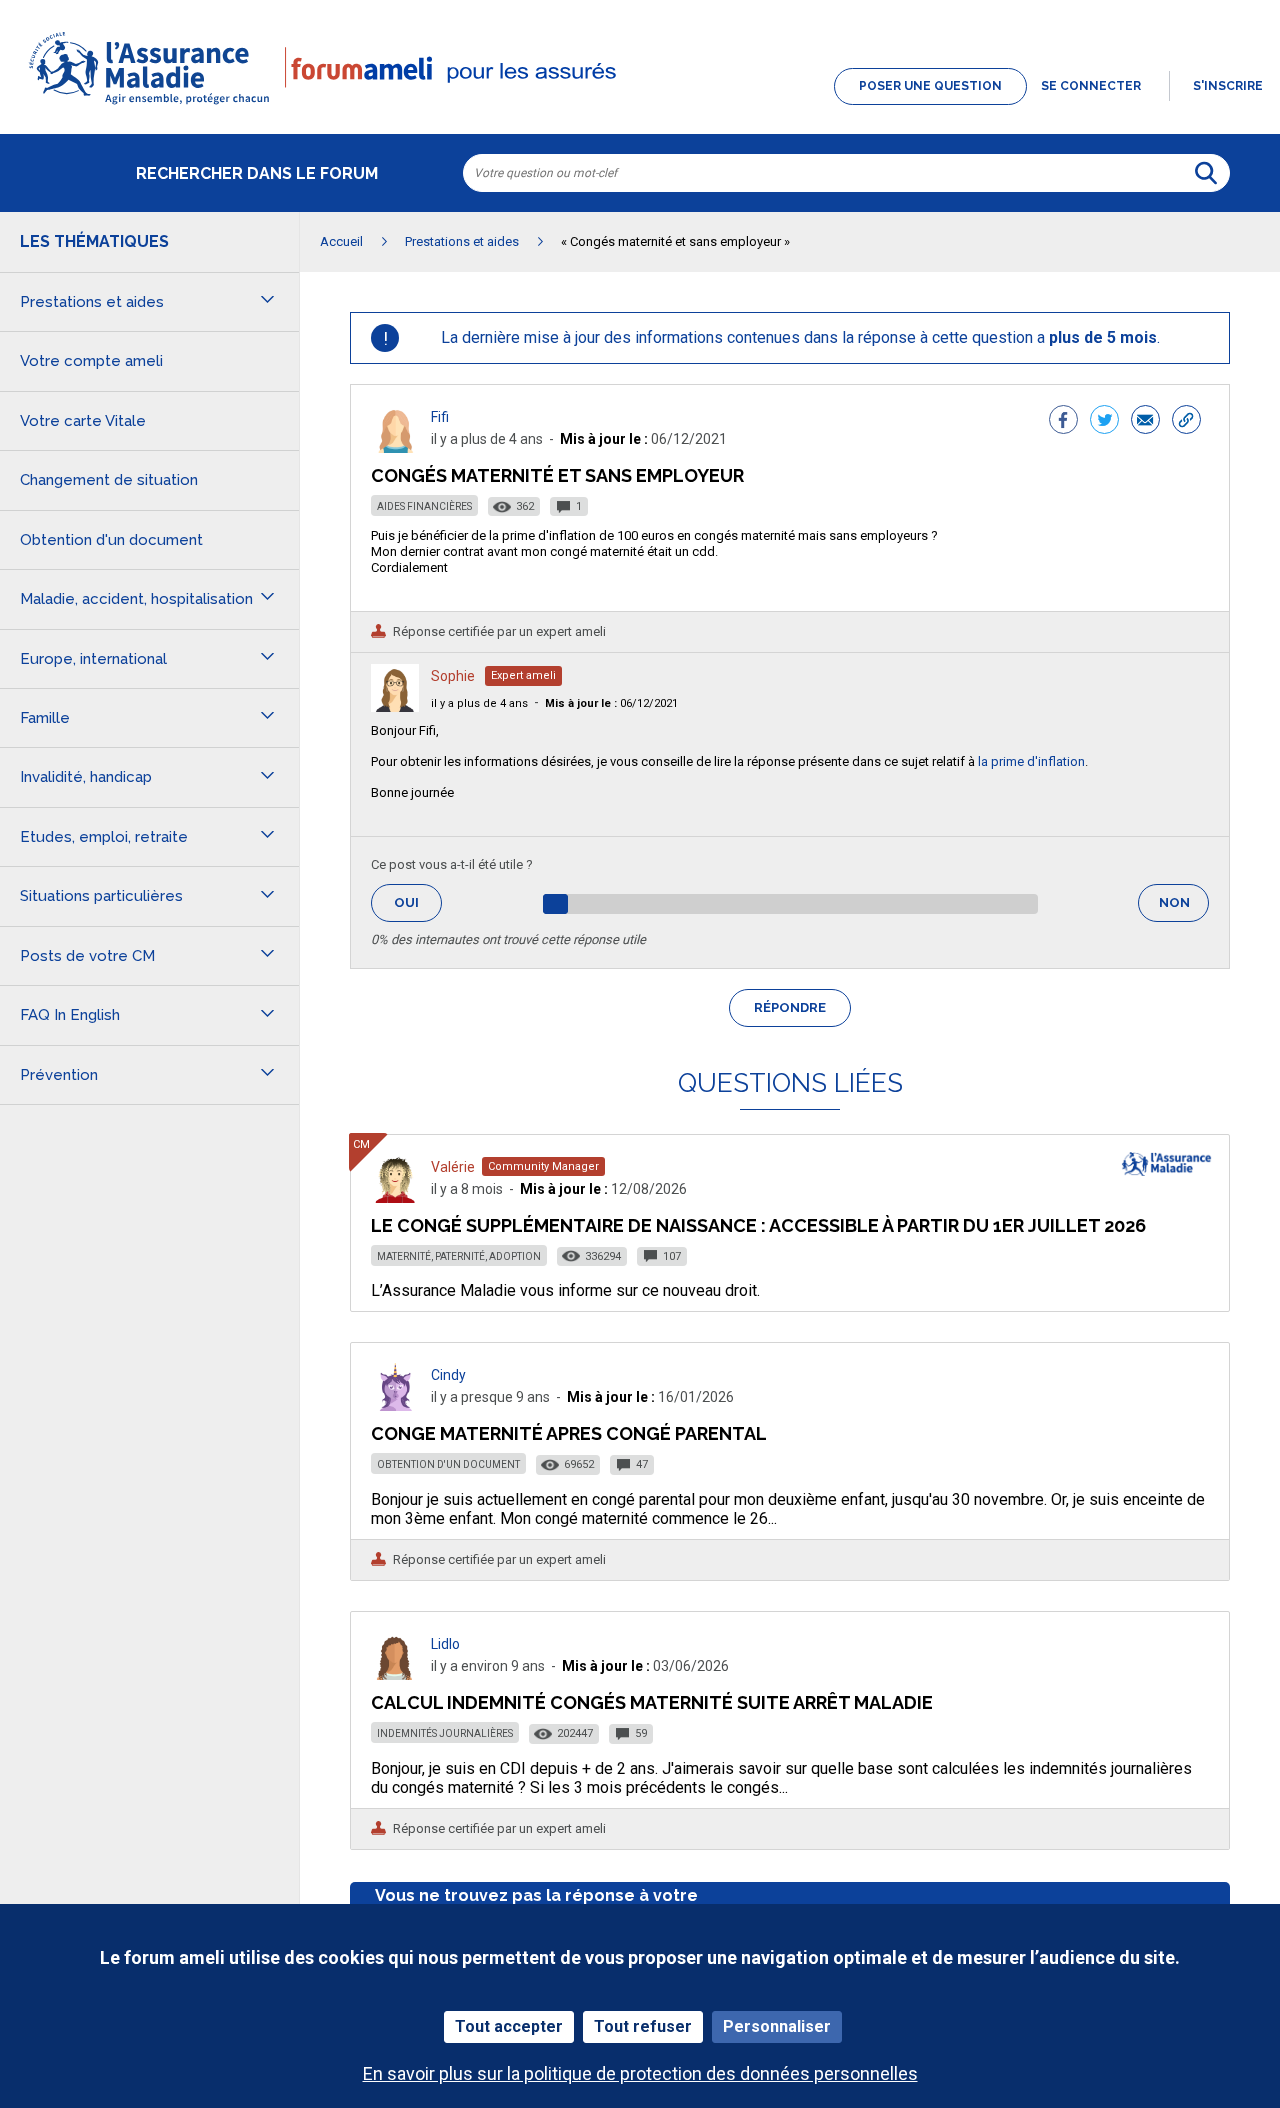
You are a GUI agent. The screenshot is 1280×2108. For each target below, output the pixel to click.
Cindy (448, 1375)
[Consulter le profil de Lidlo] (395, 1674)
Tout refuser (643, 2026)
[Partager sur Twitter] (1104, 422)
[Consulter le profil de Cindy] (395, 1405)
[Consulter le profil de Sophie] (395, 706)
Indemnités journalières (445, 1733)
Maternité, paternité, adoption (459, 1256)
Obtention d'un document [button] (111, 540)
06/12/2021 (611, 703)
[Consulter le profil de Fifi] (395, 447)
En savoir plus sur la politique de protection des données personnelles (640, 2073)
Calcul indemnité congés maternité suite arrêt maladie (652, 1702)
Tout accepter (509, 2026)
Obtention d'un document (448, 1464)
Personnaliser (777, 2026)
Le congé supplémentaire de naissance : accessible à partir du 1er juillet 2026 (758, 1225)
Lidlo (445, 1644)
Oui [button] (418, 902)
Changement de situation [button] (109, 480)
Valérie (453, 1167)
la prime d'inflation (1031, 761)
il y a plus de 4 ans (479, 703)
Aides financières (424, 506)
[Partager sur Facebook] (1063, 422)
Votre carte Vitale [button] (83, 421)
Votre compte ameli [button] (91, 361)
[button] (640, 106)
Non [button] (1184, 908)
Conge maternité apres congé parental (569, 1433)
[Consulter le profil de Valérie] (395, 1197)
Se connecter (1091, 86)
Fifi (440, 417)
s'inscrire (1228, 86)
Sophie (453, 676)
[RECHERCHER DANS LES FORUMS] (1206, 173)
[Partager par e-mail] (1145, 422)
